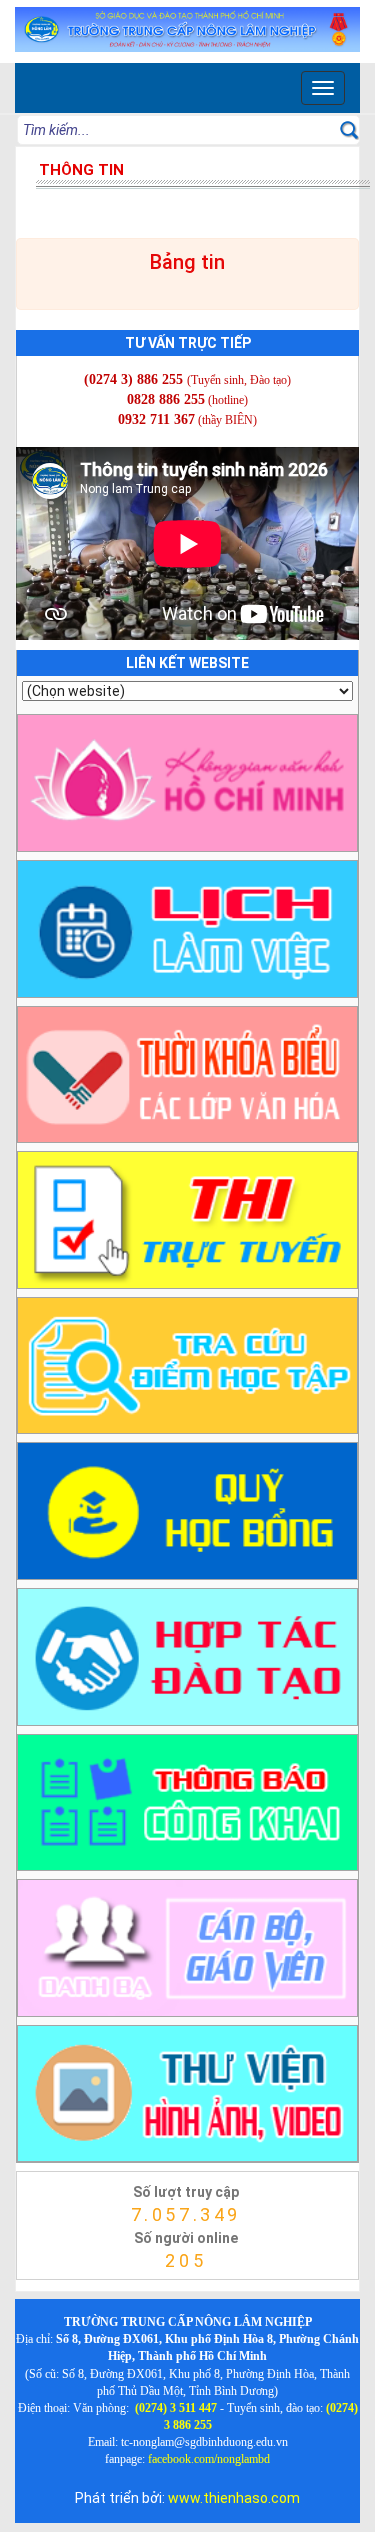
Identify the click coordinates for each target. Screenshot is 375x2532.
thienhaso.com (41, 2285)
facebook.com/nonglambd (209, 2459)
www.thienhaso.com (234, 2498)
